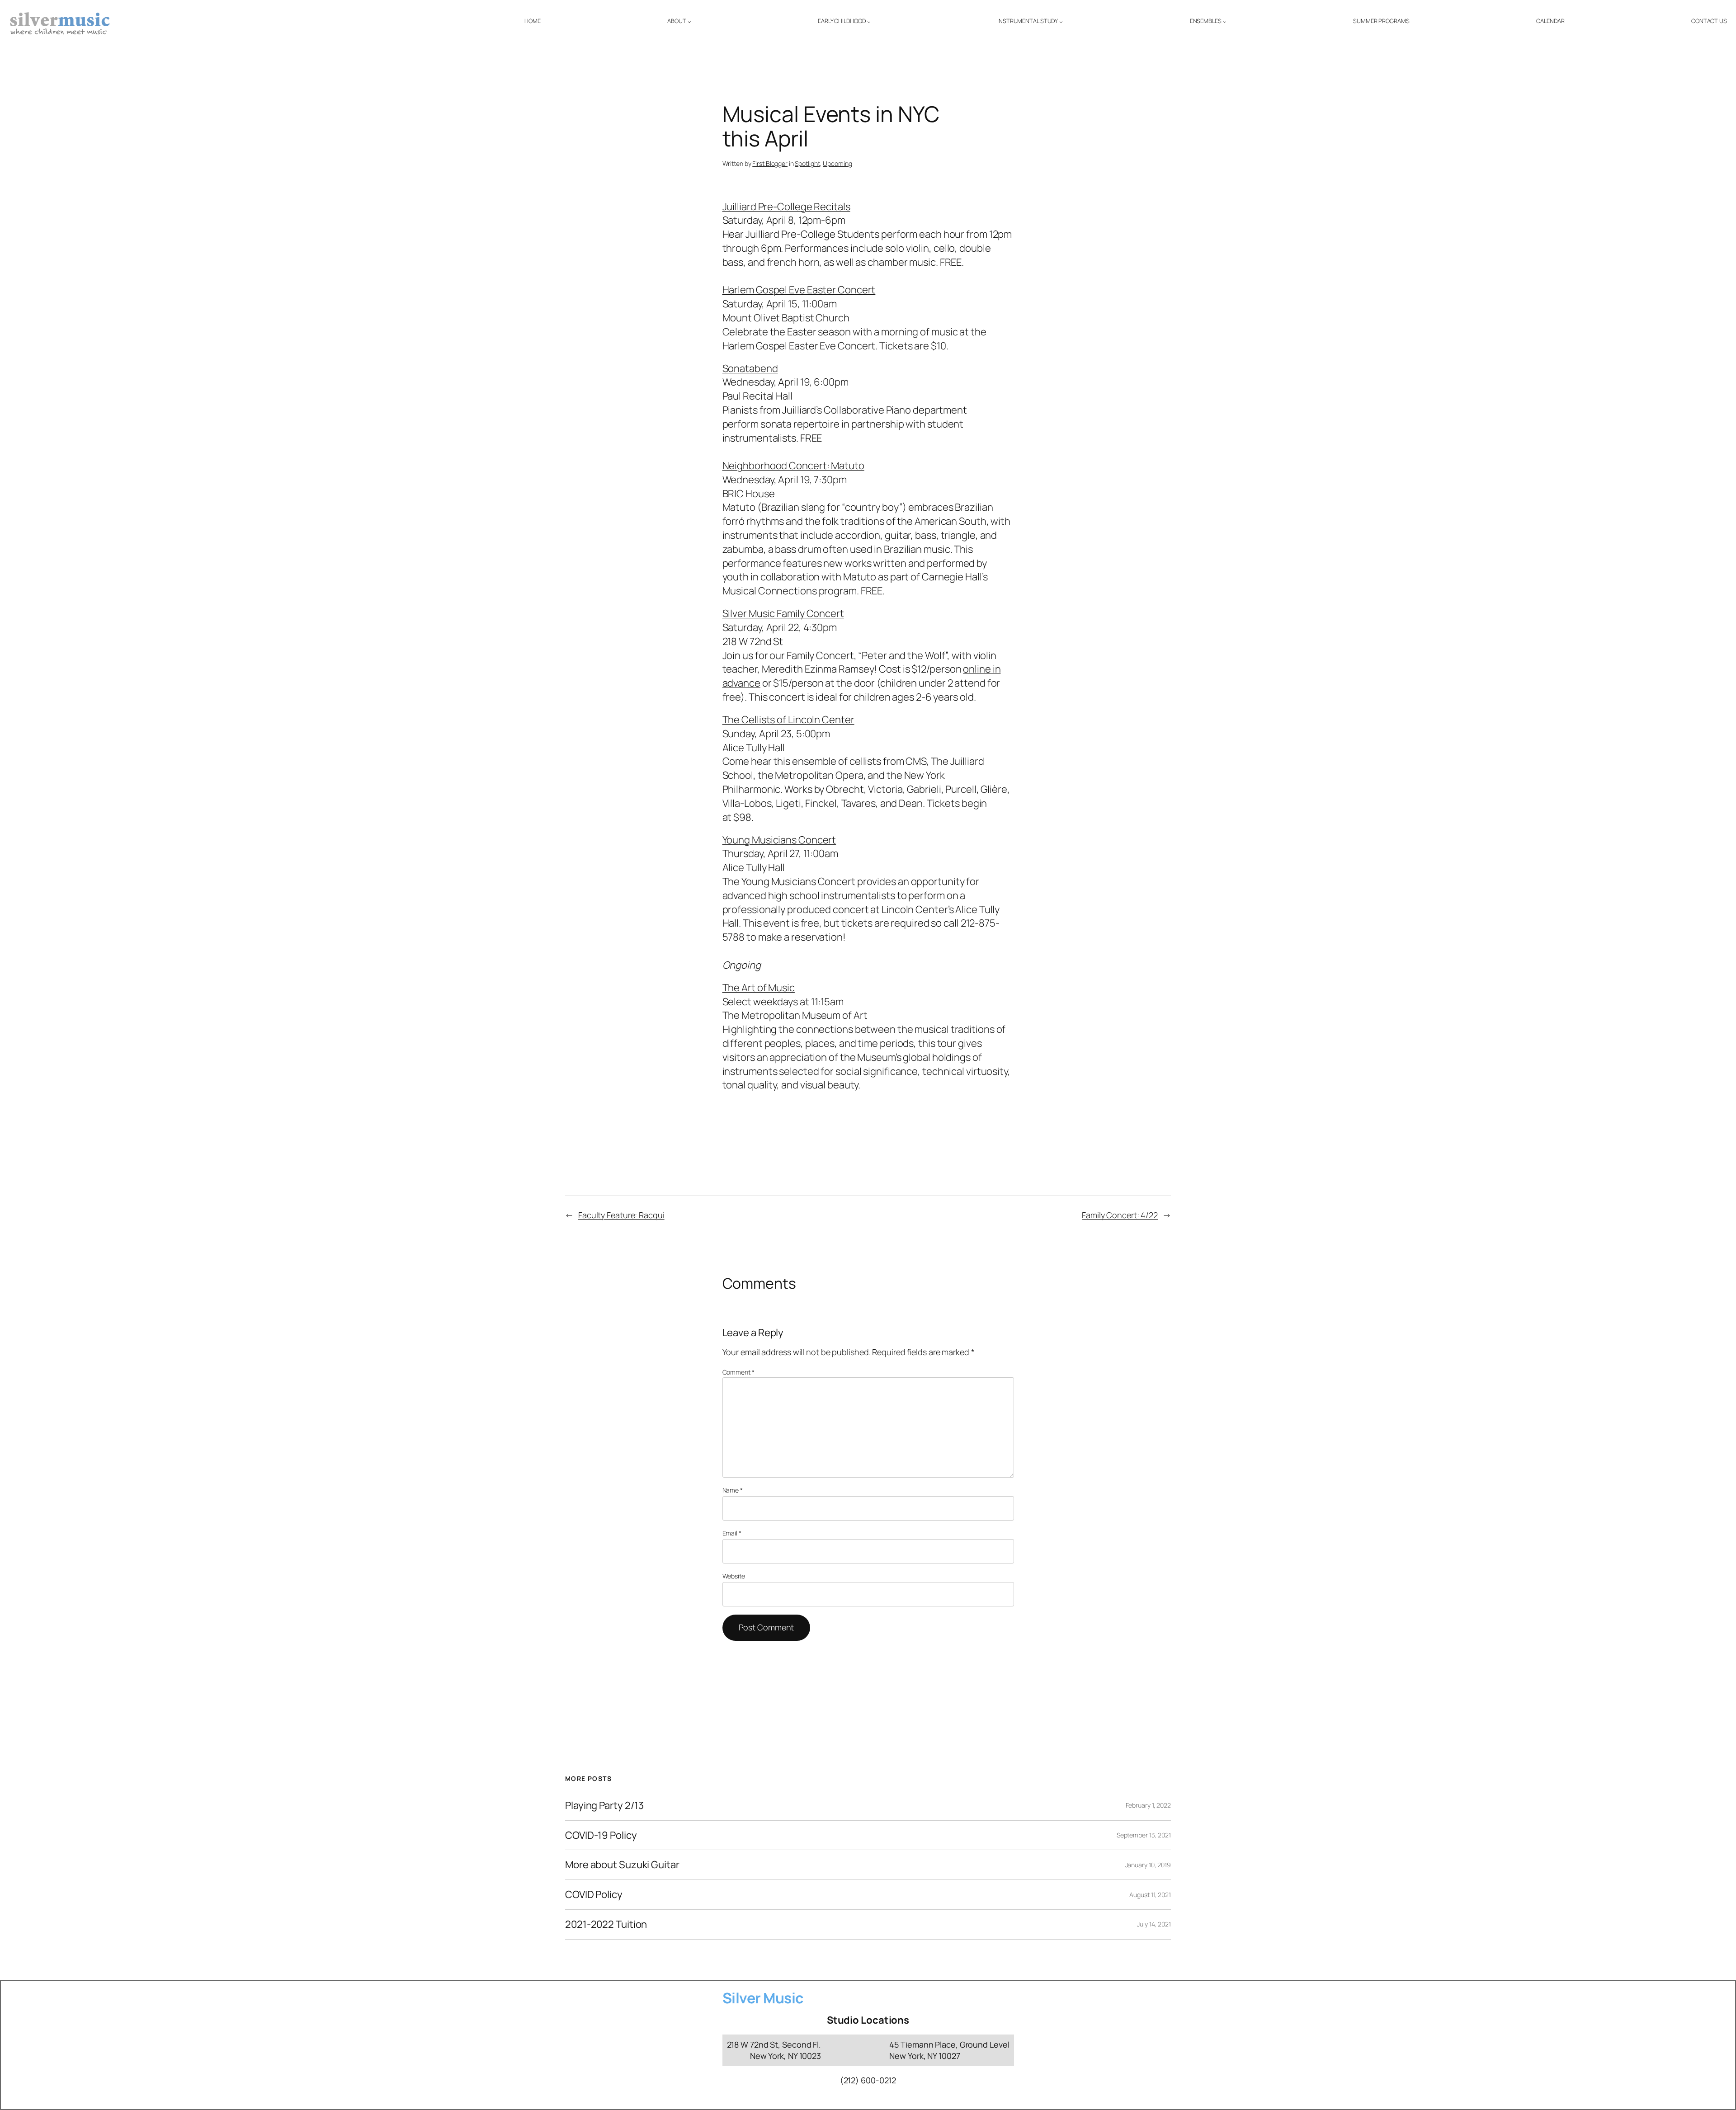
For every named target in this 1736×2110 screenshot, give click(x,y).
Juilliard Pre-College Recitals (786, 207)
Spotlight (807, 163)
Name (733, 1490)
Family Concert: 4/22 (1120, 1215)
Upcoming (837, 163)
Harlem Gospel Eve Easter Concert (799, 290)
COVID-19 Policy (601, 1835)
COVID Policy (594, 1895)
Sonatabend (750, 368)
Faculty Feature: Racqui (621, 1215)
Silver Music (763, 1998)
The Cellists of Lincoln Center (788, 720)
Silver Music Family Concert (783, 613)
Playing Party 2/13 (604, 1806)
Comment (738, 1372)
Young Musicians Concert (779, 840)
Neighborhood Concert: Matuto (793, 466)
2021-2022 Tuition (606, 1924)
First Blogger (770, 163)
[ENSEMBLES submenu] (1225, 22)
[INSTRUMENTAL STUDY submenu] (1061, 22)
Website (734, 1576)
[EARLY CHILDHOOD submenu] (869, 22)
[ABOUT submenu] (689, 22)
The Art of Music (759, 988)
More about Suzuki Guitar (622, 1865)
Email (732, 1533)
